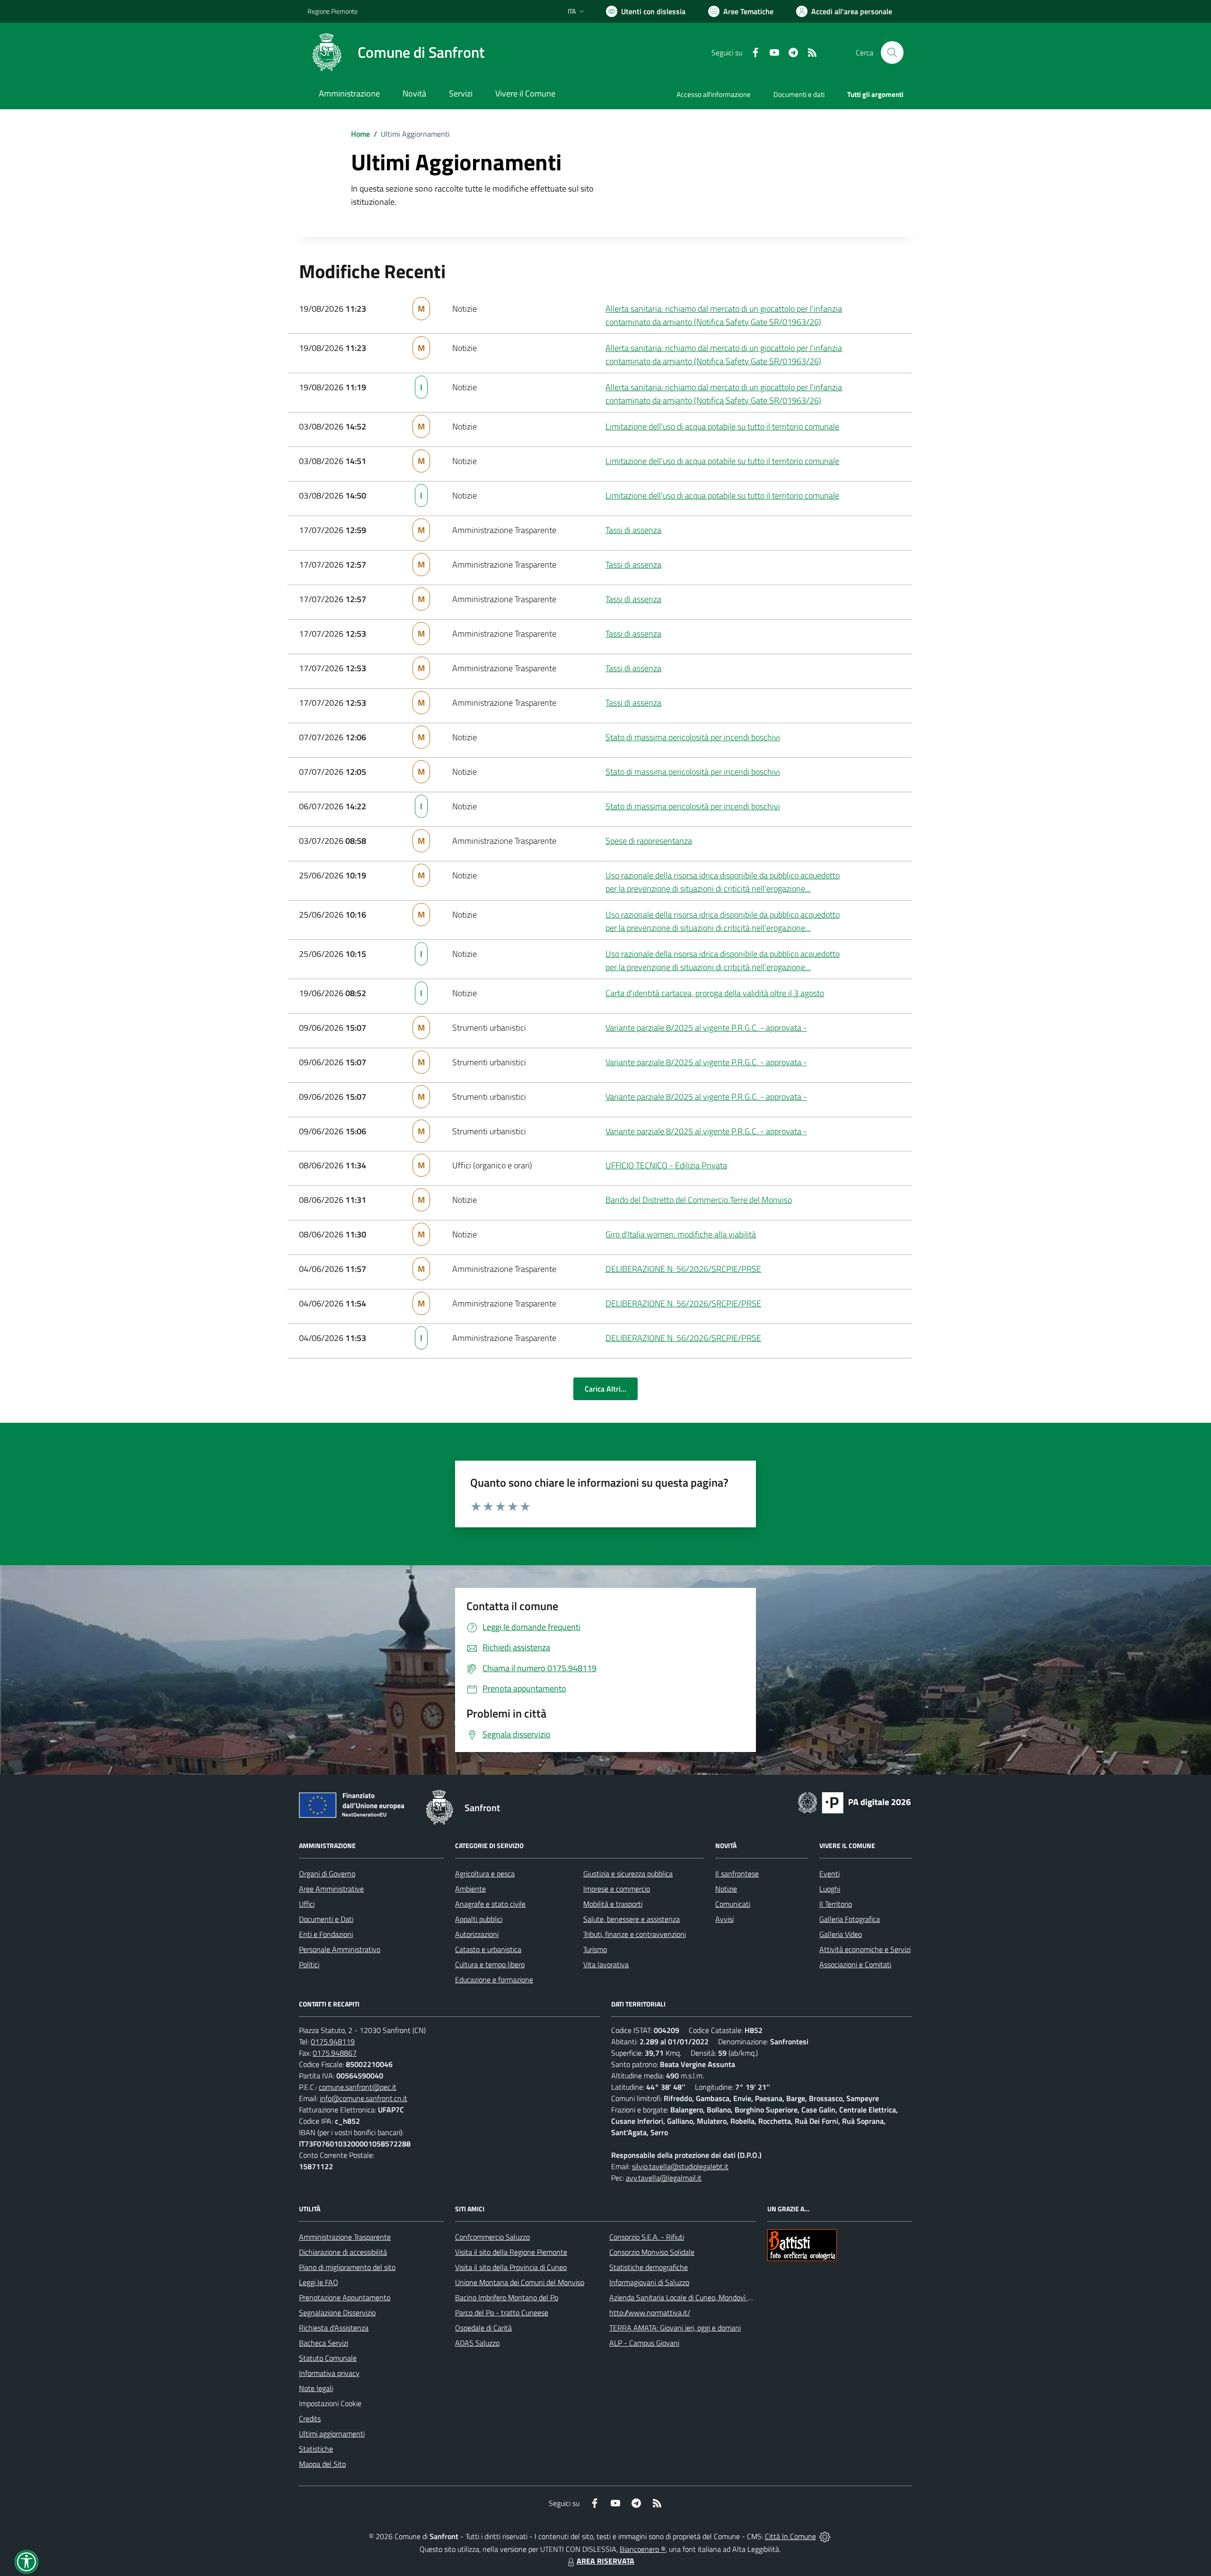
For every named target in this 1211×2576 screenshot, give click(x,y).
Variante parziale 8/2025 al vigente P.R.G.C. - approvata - (706, 1028)
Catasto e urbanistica (488, 1949)
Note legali (316, 2388)
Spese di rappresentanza (649, 841)
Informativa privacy (329, 2373)
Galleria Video (841, 1934)
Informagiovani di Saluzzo (649, 2282)
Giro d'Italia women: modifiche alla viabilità (681, 1234)
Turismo (595, 1949)
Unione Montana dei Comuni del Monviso (520, 2282)
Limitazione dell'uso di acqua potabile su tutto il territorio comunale (722, 426)
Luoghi (830, 1889)
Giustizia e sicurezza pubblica (628, 1874)
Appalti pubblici (479, 1919)
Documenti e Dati (326, 1919)
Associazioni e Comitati (855, 1964)
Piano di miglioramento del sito (347, 2267)
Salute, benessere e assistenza (632, 1919)
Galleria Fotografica (850, 1919)
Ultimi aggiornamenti (332, 2434)
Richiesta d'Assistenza (334, 2328)
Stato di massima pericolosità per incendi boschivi (693, 737)
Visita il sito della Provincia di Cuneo (511, 2267)
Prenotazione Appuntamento (345, 2297)
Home (360, 134)
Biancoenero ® (643, 2549)
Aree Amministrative (331, 1889)
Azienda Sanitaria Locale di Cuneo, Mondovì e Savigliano (697, 2297)
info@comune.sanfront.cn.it (364, 2098)
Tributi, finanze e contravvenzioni (635, 1934)
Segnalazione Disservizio (337, 2313)
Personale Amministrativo (340, 1949)
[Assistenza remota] (825, 2536)
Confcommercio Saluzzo (492, 2237)
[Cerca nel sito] (892, 53)
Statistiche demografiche (649, 2267)
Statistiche (316, 2449)
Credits (310, 2418)
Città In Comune (790, 2536)
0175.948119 (333, 2042)
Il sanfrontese (737, 1874)
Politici (309, 1964)
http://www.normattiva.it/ (650, 2313)
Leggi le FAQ (319, 2282)
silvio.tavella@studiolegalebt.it (680, 2166)
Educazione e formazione (494, 1980)
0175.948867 (335, 2053)
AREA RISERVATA (605, 2561)
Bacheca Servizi (324, 2343)
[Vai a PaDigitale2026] (854, 1802)
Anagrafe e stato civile (490, 1904)
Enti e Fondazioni (326, 1934)
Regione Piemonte (333, 11)
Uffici (307, 1904)
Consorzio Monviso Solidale (652, 2252)
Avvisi (724, 1919)
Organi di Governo (327, 1874)
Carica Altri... (605, 1389)
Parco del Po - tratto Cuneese (502, 2313)
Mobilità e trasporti (613, 1904)
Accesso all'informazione (714, 94)
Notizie (726, 1889)
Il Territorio (836, 1904)
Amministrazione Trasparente (345, 2237)
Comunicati (733, 1904)
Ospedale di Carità (483, 2328)
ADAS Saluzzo (477, 2343)
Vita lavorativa (606, 1964)
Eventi (829, 1874)
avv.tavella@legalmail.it (664, 2178)
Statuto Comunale (328, 2358)
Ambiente (470, 1889)
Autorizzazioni (477, 1934)
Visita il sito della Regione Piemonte (511, 2252)
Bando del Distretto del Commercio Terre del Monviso (699, 1200)
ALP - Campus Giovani (644, 2343)
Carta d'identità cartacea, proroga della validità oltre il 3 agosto (715, 993)
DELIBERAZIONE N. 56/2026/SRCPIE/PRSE (683, 1269)
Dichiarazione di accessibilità (343, 2252)
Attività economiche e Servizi (865, 1949)
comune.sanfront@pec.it (358, 2087)
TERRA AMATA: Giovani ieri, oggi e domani (675, 2328)
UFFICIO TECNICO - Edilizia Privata (666, 1165)
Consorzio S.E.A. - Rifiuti (647, 2237)
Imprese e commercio (617, 1889)
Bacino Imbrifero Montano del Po (507, 2297)
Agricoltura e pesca (485, 1874)
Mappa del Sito (322, 2464)
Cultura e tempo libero (490, 1964)
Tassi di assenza (633, 530)
